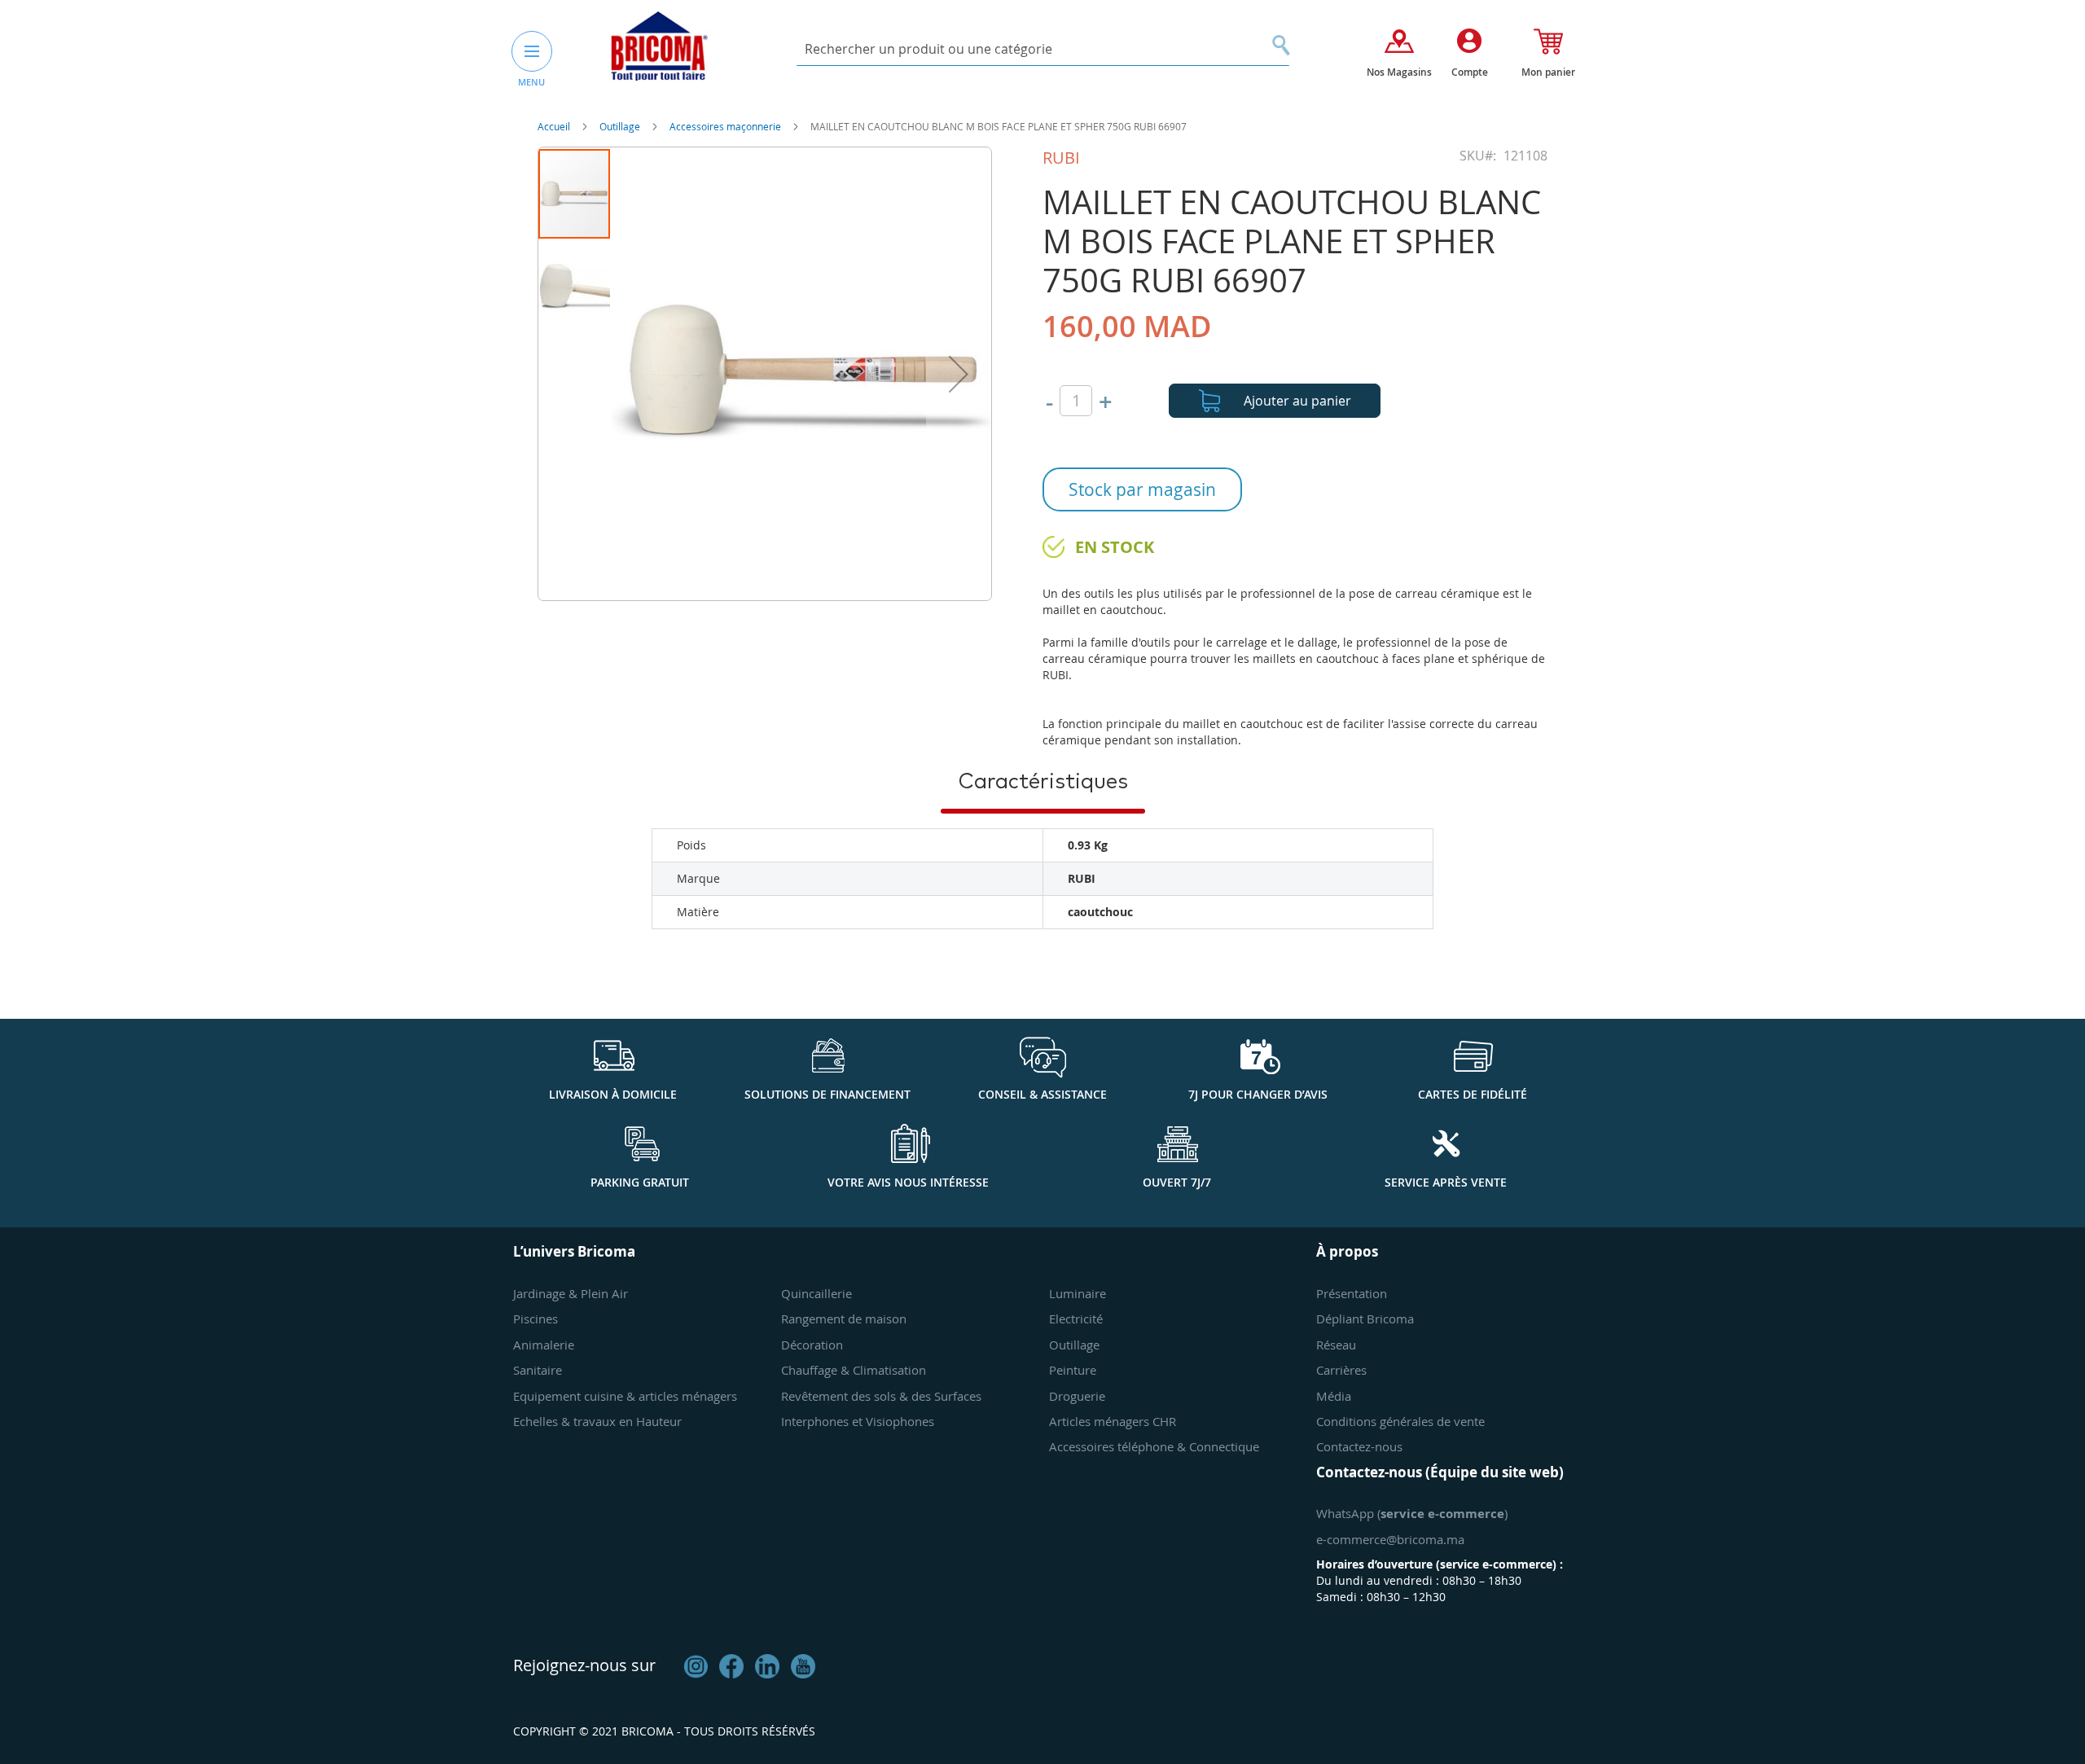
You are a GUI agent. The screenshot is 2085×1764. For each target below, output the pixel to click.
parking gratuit (640, 1182)
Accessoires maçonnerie (726, 126)
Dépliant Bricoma (1365, 1319)
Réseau (1336, 1345)
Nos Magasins (1399, 72)
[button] (959, 374)
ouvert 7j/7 (1177, 1182)
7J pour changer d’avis (1258, 1094)
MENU (531, 82)
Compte (1470, 72)
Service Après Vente (1446, 1182)
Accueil (555, 126)
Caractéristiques (1043, 782)
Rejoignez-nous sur (584, 1665)
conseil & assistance (1042, 1094)
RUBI (1061, 158)
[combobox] (1043, 49)
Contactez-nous (1359, 1446)
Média (1334, 1396)
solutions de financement (827, 1094)
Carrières (1341, 1370)
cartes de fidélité (1473, 1094)
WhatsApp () (1412, 1513)
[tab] (1043, 781)
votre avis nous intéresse (908, 1182)
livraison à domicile (613, 1094)
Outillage (621, 126)
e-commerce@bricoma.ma (1390, 1539)
